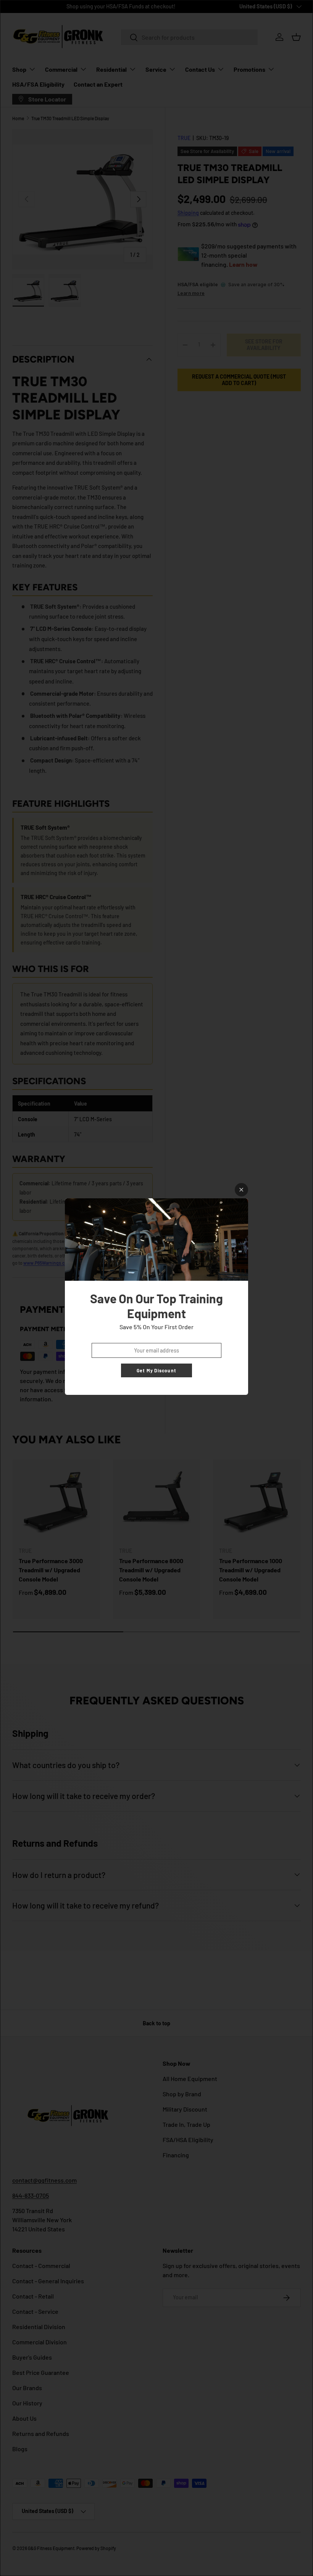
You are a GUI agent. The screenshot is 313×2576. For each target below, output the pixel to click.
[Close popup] (241, 1190)
